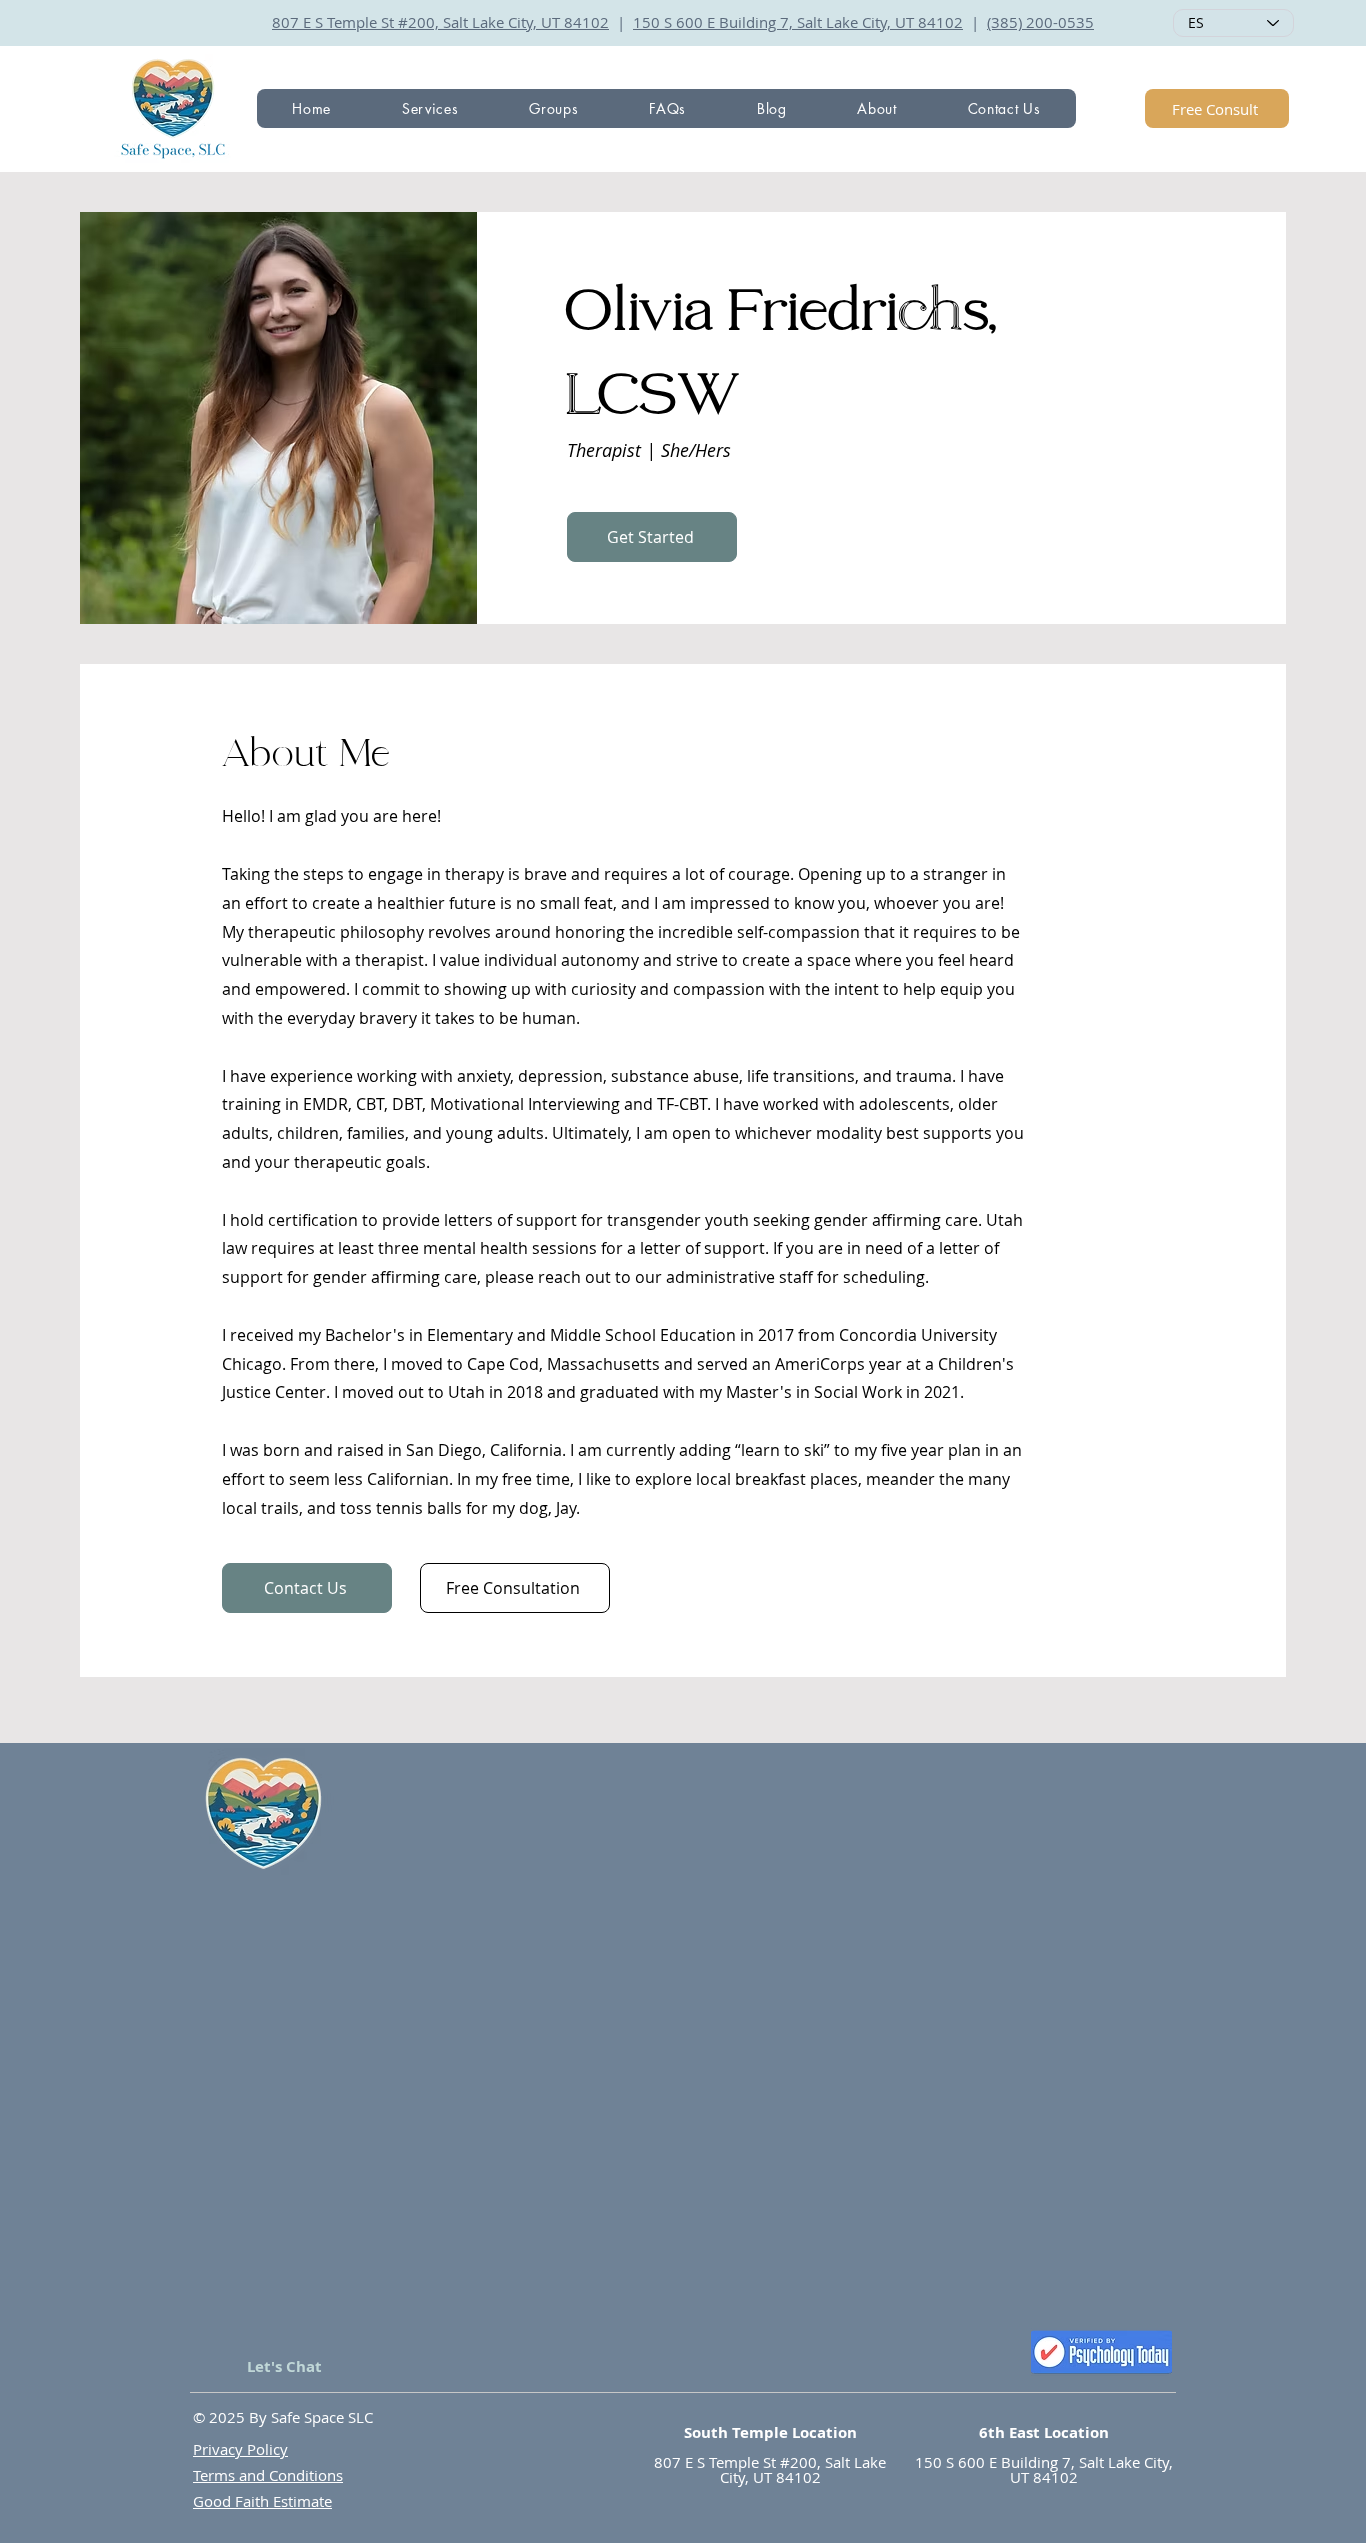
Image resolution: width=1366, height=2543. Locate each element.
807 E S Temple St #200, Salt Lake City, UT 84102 (440, 22)
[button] (430, 108)
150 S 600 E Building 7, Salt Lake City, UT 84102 (798, 22)
